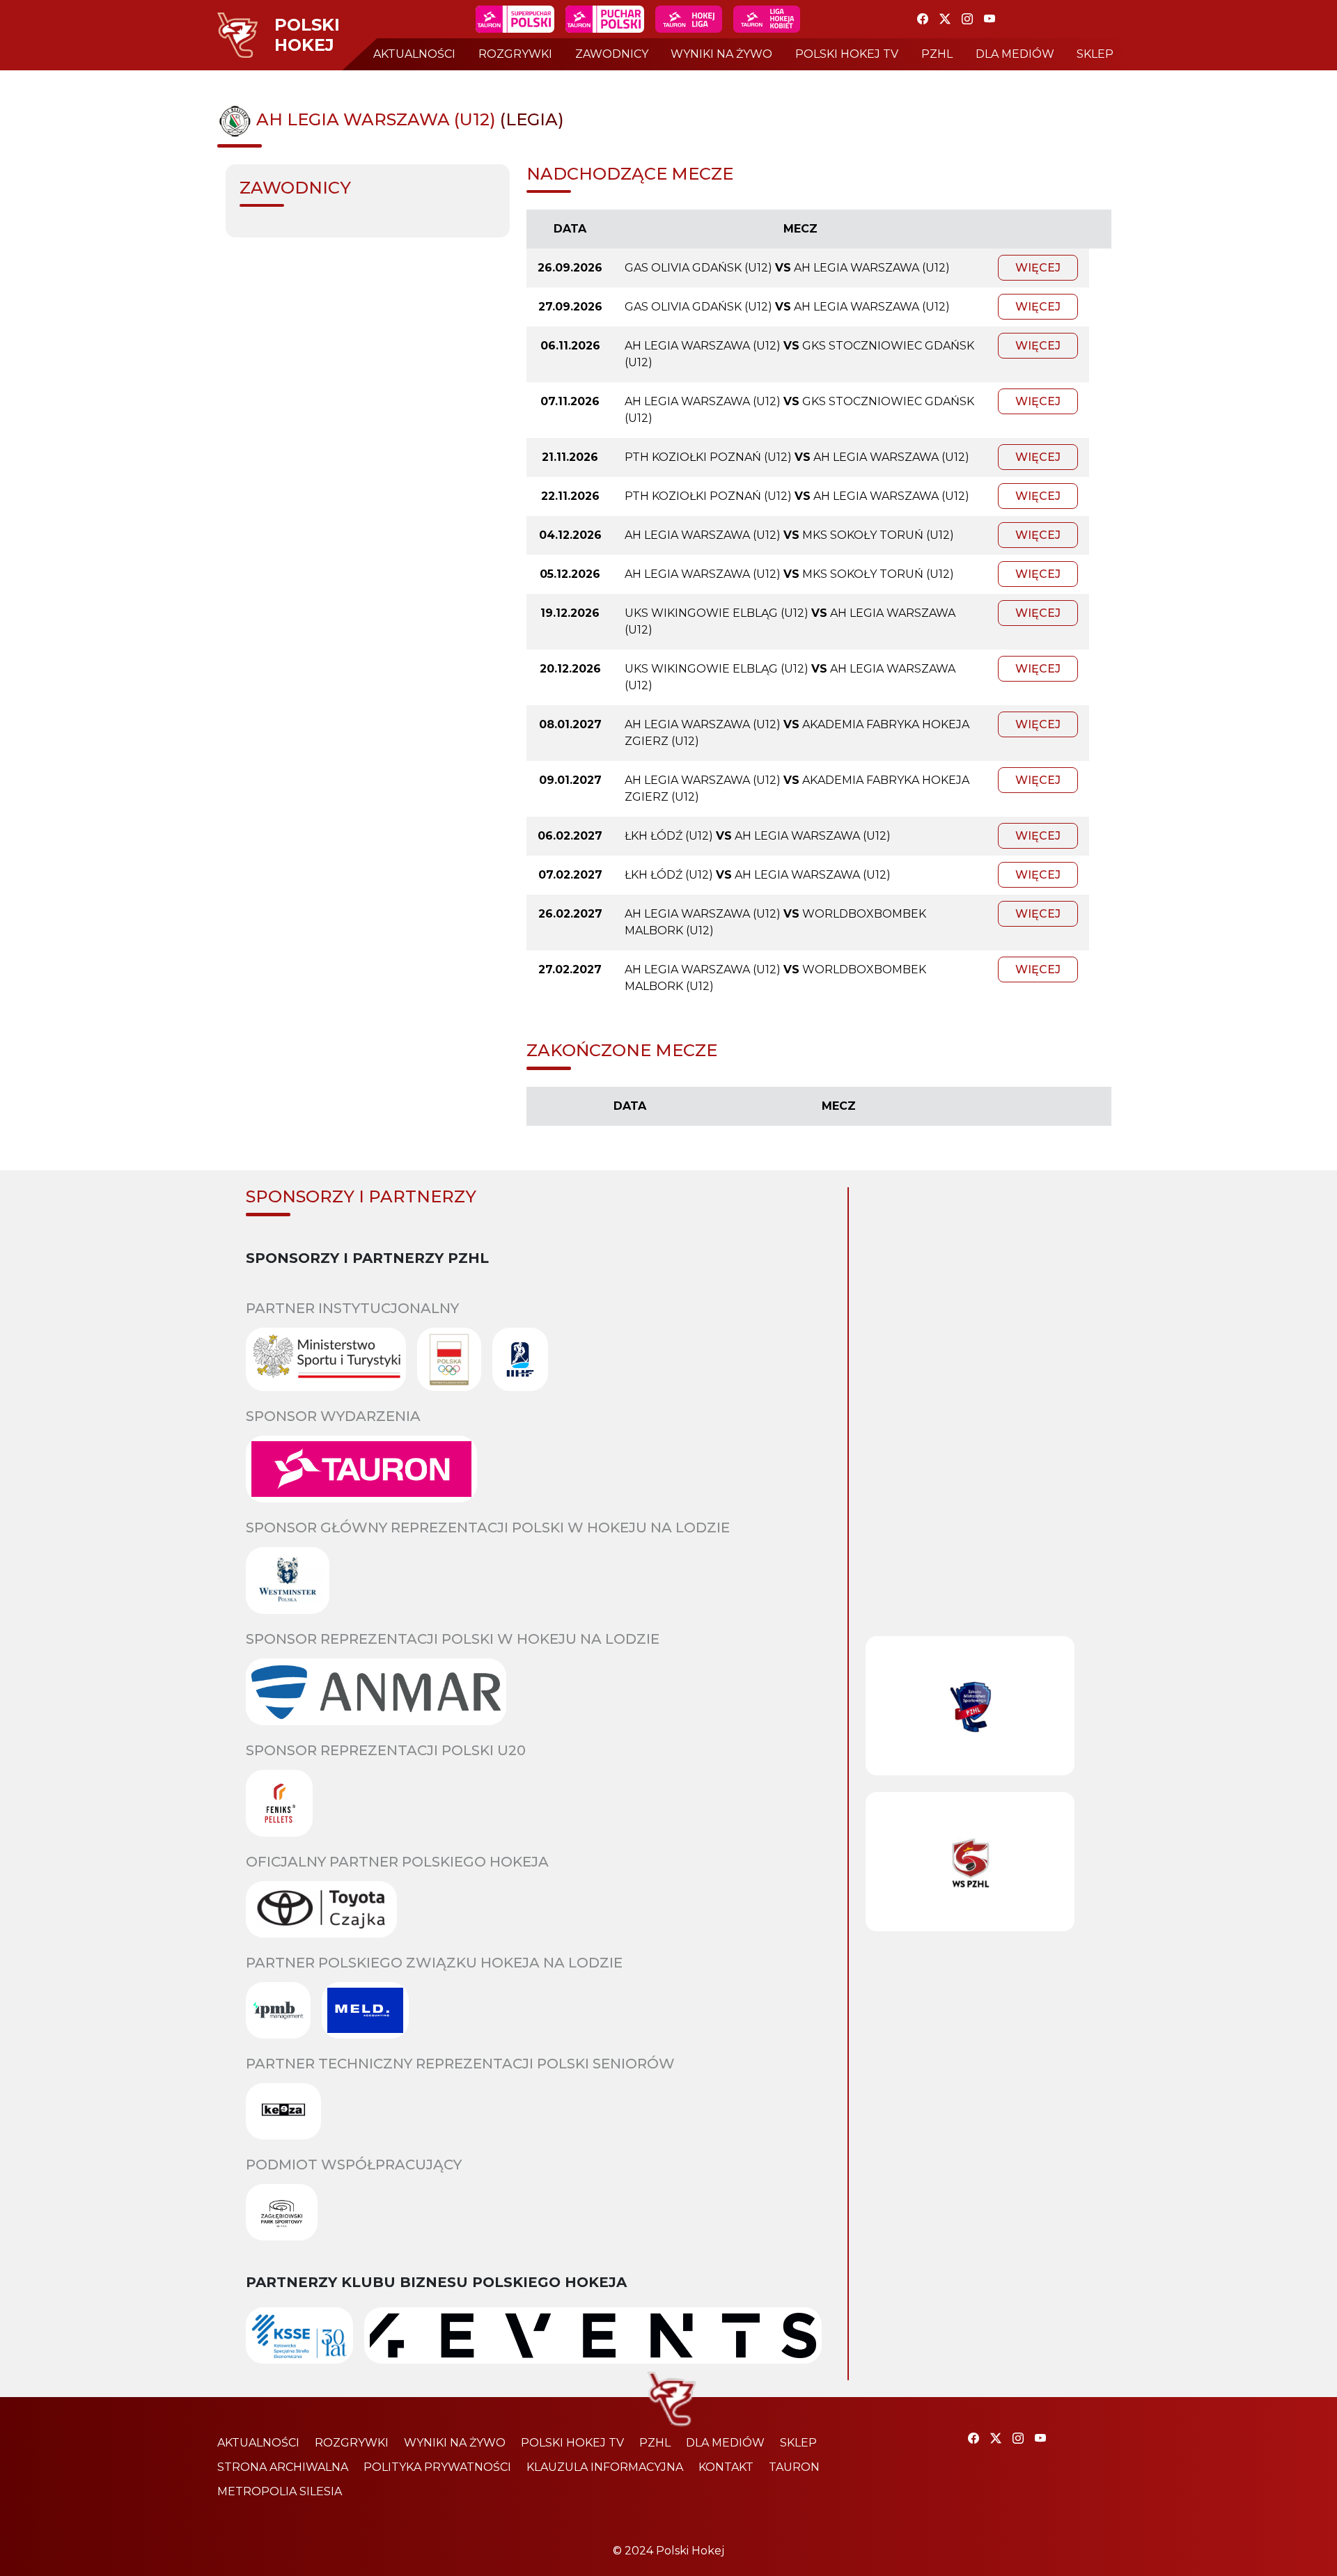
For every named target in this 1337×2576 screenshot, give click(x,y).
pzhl (937, 54)
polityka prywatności (437, 2467)
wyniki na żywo (721, 54)
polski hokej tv (847, 54)
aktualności (414, 54)
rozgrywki (515, 54)
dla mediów (1015, 54)
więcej (1038, 268)
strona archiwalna (283, 2467)
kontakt (726, 2467)
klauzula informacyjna (605, 2467)
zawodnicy (612, 54)
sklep (1095, 54)
